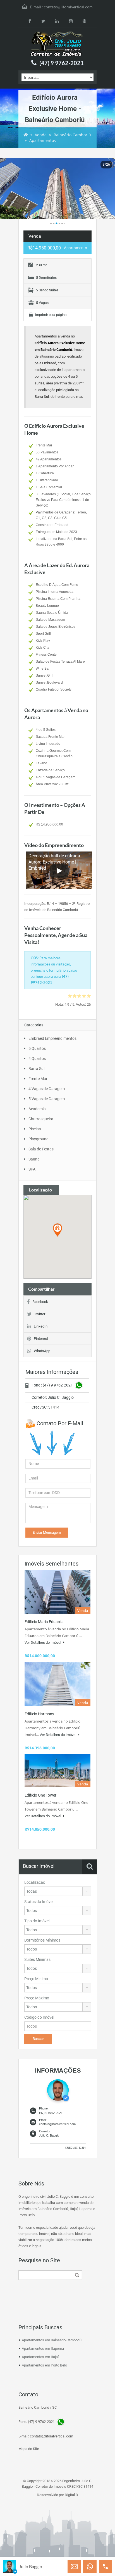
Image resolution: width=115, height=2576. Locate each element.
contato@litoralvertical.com (68, 7)
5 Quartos (37, 1048)
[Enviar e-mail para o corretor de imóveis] (74, 2567)
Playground (39, 1139)
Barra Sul (36, 1069)
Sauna (34, 1159)
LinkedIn (41, 1326)
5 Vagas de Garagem (47, 1099)
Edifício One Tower (40, 1795)
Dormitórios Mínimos (42, 1940)
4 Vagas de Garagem (47, 1089)
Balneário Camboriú (72, 135)
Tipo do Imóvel (37, 1921)
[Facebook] (30, 21)
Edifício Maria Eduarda (44, 1622)
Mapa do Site (29, 2449)
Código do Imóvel (39, 2017)
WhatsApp (42, 1351)
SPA (32, 1169)
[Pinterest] (84, 21)
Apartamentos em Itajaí (40, 2357)
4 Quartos (37, 1059)
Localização (35, 1882)
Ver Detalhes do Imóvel (43, 1643)
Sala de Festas (41, 1149)
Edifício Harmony (39, 1714)
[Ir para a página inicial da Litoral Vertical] (57, 44)
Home (26, 135)
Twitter (40, 1314)
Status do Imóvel (39, 1902)
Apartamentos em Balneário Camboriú (52, 2340)
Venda (41, 135)
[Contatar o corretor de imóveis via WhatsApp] (90, 2567)
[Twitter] (43, 21)
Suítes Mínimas (37, 1959)
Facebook (40, 1302)
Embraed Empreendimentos (52, 1038)
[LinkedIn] (57, 21)
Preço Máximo (37, 1998)
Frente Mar (38, 1079)
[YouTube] (71, 21)
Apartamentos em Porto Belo (44, 2365)
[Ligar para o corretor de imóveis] (106, 2567)
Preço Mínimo (36, 1979)
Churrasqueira (41, 1119)
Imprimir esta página (51, 315)
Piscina (35, 1129)
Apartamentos (43, 140)
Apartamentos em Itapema (43, 2348)
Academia (37, 1109)
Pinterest (41, 1339)
